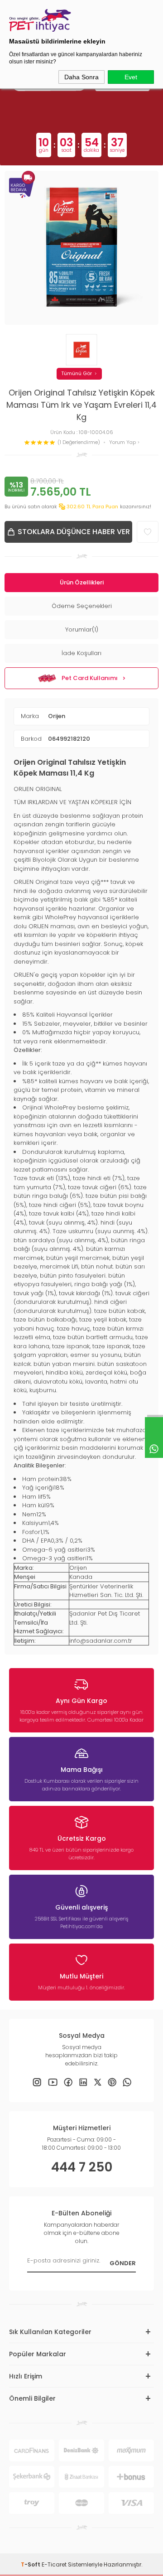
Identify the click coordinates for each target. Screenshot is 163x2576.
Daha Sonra (81, 77)
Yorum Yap (123, 442)
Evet (131, 77)
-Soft (31, 2564)
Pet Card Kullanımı (90, 678)
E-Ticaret (54, 2564)
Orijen (57, 716)
